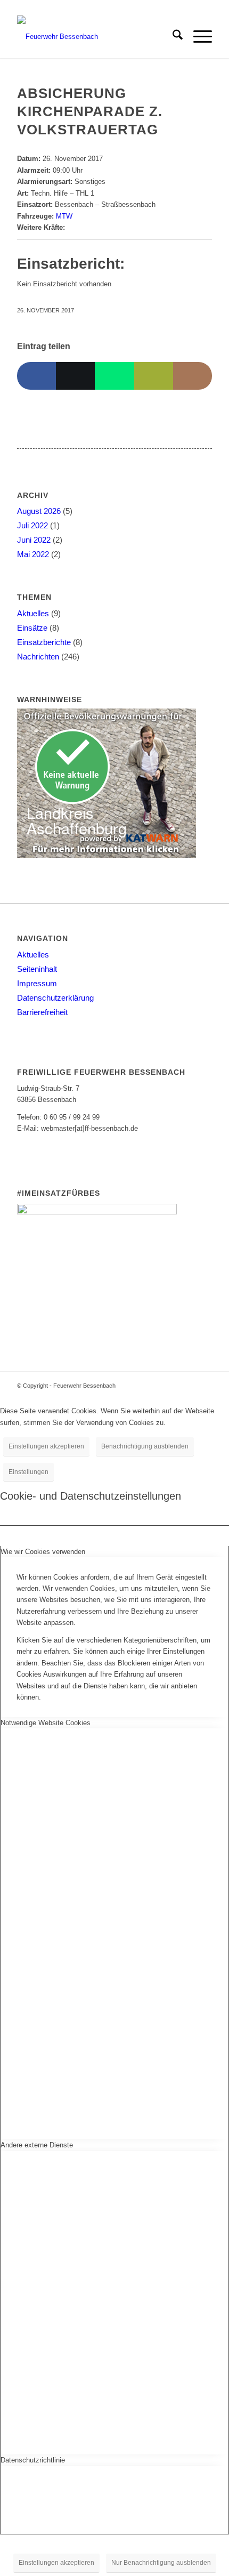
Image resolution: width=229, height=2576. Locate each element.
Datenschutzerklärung (55, 998)
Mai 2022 (33, 554)
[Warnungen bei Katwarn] (107, 855)
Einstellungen (28, 1472)
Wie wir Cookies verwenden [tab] (43, 1552)
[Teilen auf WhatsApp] (114, 376)
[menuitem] (172, 37)
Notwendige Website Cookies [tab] (46, 1723)
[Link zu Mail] (204, 1386)
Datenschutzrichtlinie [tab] (33, 2460)
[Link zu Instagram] (188, 1386)
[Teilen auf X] (75, 376)
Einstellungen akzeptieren (46, 1446)
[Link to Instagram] (193, 376)
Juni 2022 (34, 540)
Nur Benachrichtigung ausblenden (161, 2563)
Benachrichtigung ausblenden (145, 1446)
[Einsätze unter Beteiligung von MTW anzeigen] (77, 216)
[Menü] (197, 37)
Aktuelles (33, 613)
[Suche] (172, 37)
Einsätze (32, 628)
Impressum (37, 983)
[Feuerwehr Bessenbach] (95, 37)
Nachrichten (38, 657)
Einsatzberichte (44, 642)
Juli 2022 (32, 525)
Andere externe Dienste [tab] (37, 2145)
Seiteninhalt (37, 969)
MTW (64, 216)
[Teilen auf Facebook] (36, 376)
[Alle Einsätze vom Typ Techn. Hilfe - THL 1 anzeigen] (99, 193)
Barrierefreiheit (42, 1012)
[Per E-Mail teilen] (154, 376)
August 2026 (39, 511)
